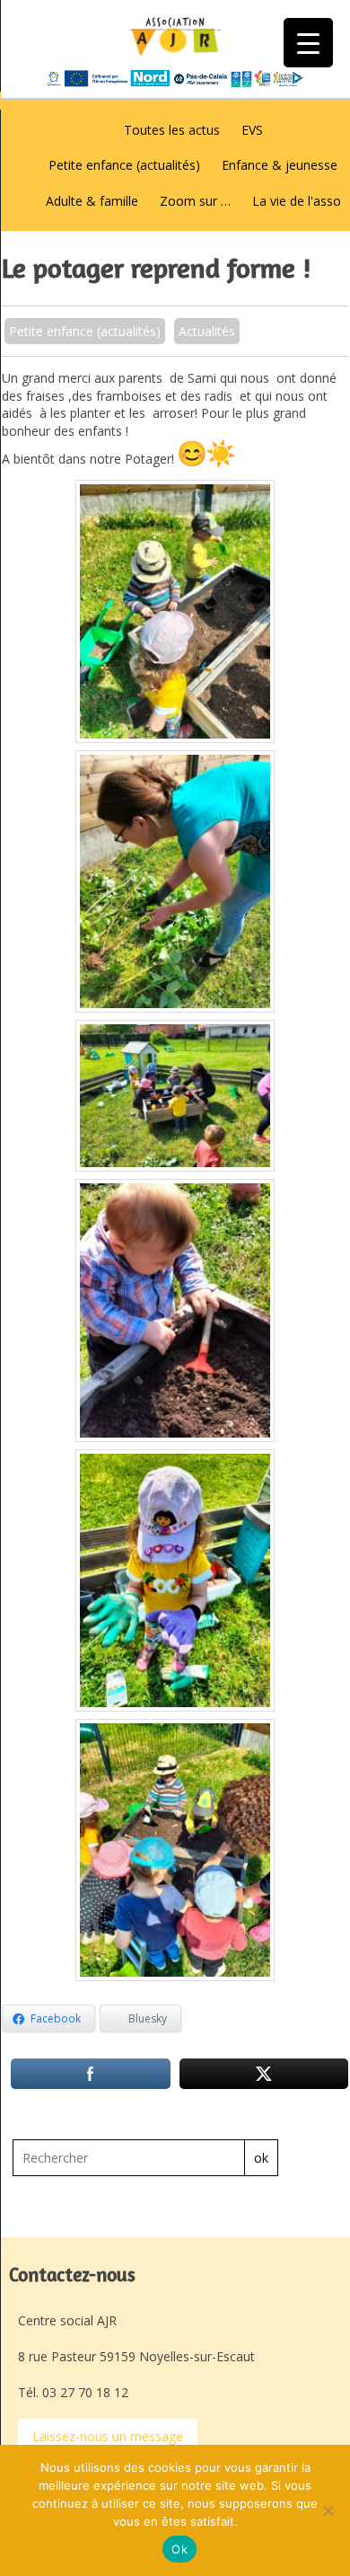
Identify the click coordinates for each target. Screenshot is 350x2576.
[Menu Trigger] (308, 43)
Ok (179, 2549)
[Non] (328, 2510)
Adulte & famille (92, 201)
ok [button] (261, 2158)
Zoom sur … (195, 201)
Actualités (207, 331)
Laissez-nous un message (108, 2436)
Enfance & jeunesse (280, 165)
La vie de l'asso (297, 201)
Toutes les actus (172, 130)
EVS (252, 130)
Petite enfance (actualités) (124, 165)
